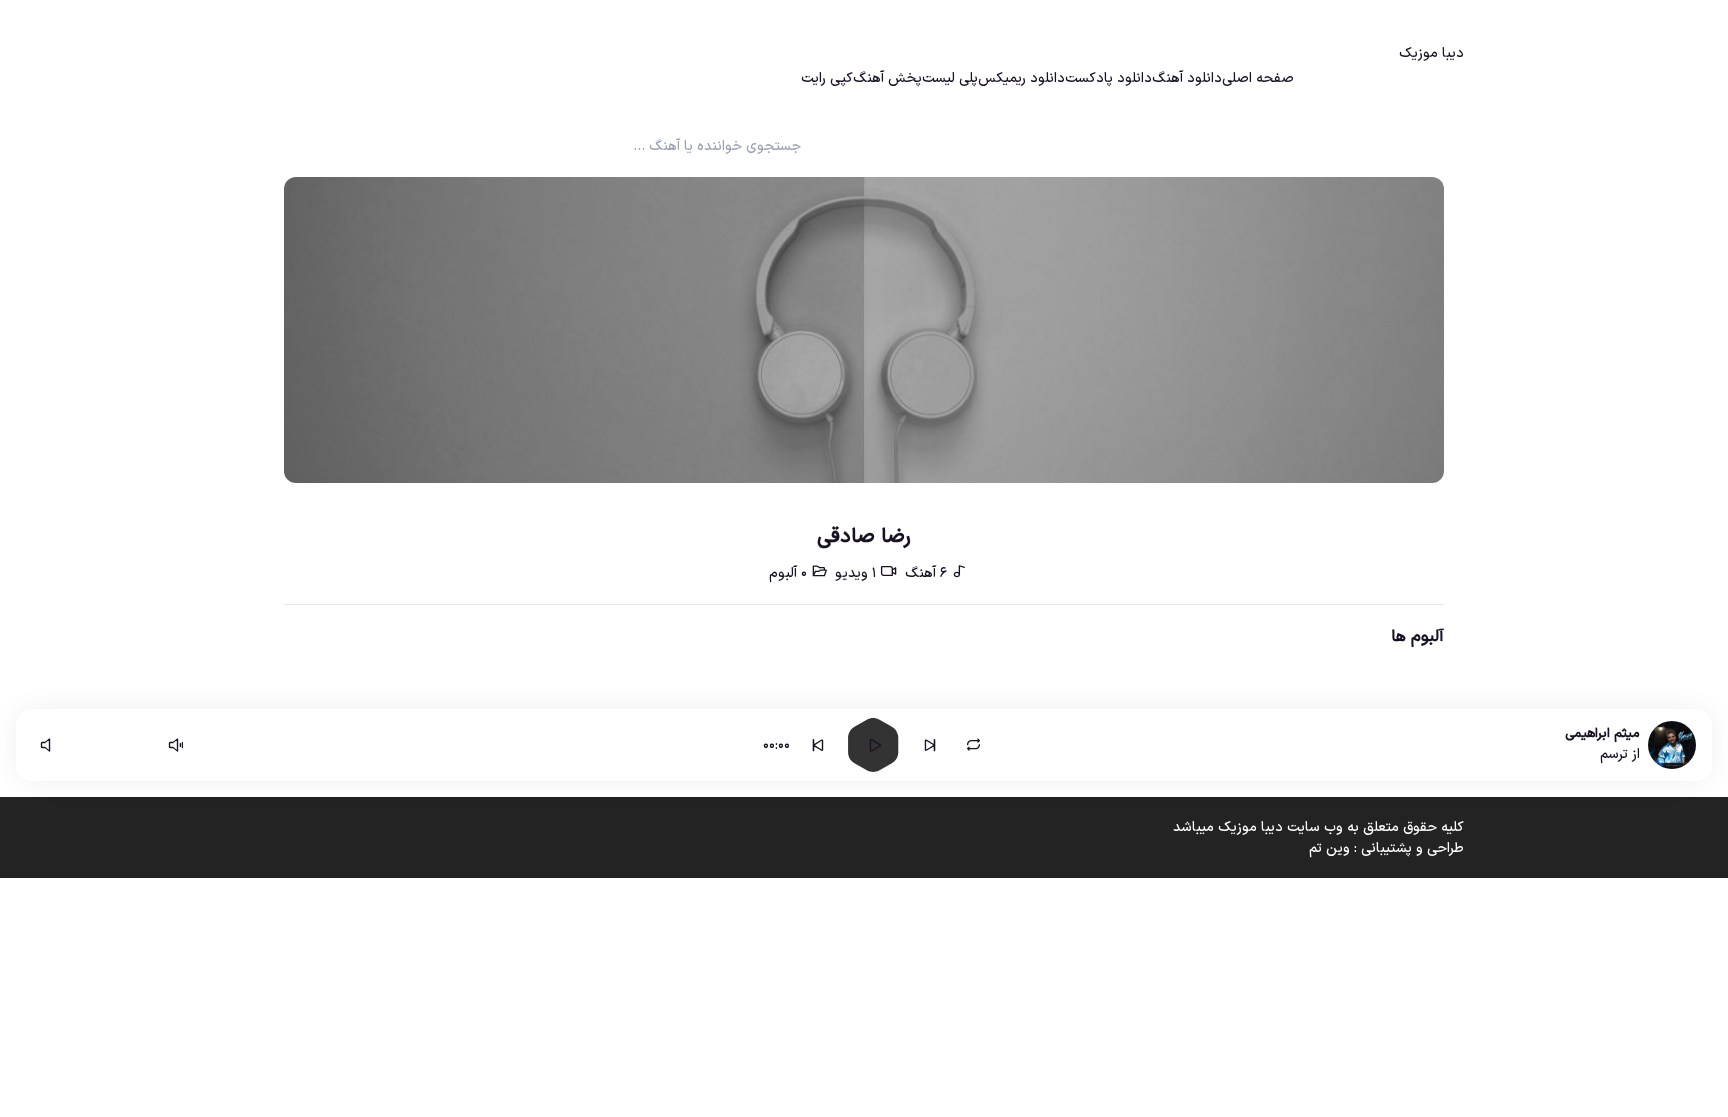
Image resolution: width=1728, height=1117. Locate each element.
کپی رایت (827, 78)
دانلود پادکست (1108, 78)
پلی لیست (950, 78)
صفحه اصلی (1258, 78)
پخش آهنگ (887, 78)
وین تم (1329, 848)
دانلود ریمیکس (1021, 78)
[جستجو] (466, 75)
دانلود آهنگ (1187, 78)
